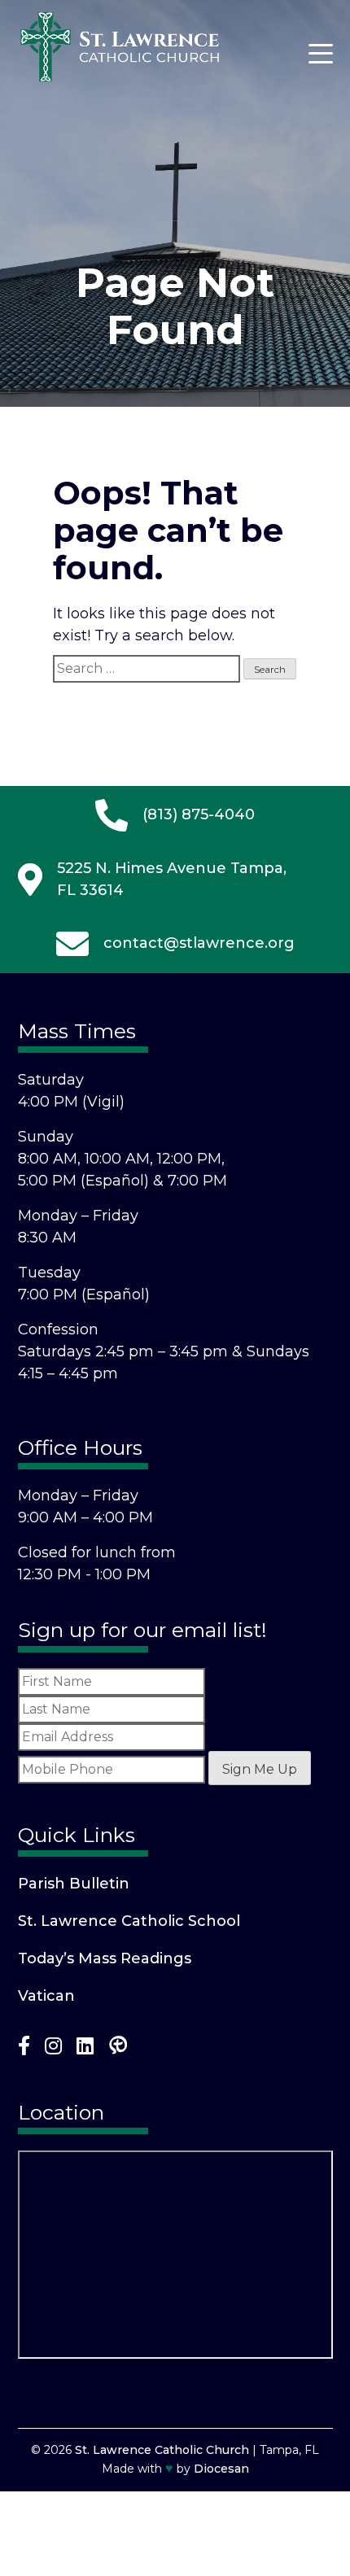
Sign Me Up (260, 1769)
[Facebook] (24, 2049)
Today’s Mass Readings (105, 1958)
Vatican (46, 1996)
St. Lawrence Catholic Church (162, 2450)
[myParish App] (118, 2049)
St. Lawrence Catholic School (129, 1921)
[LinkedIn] (85, 2049)
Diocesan (221, 2469)
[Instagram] (53, 2049)
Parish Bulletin (74, 1884)
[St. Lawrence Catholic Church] (120, 78)
